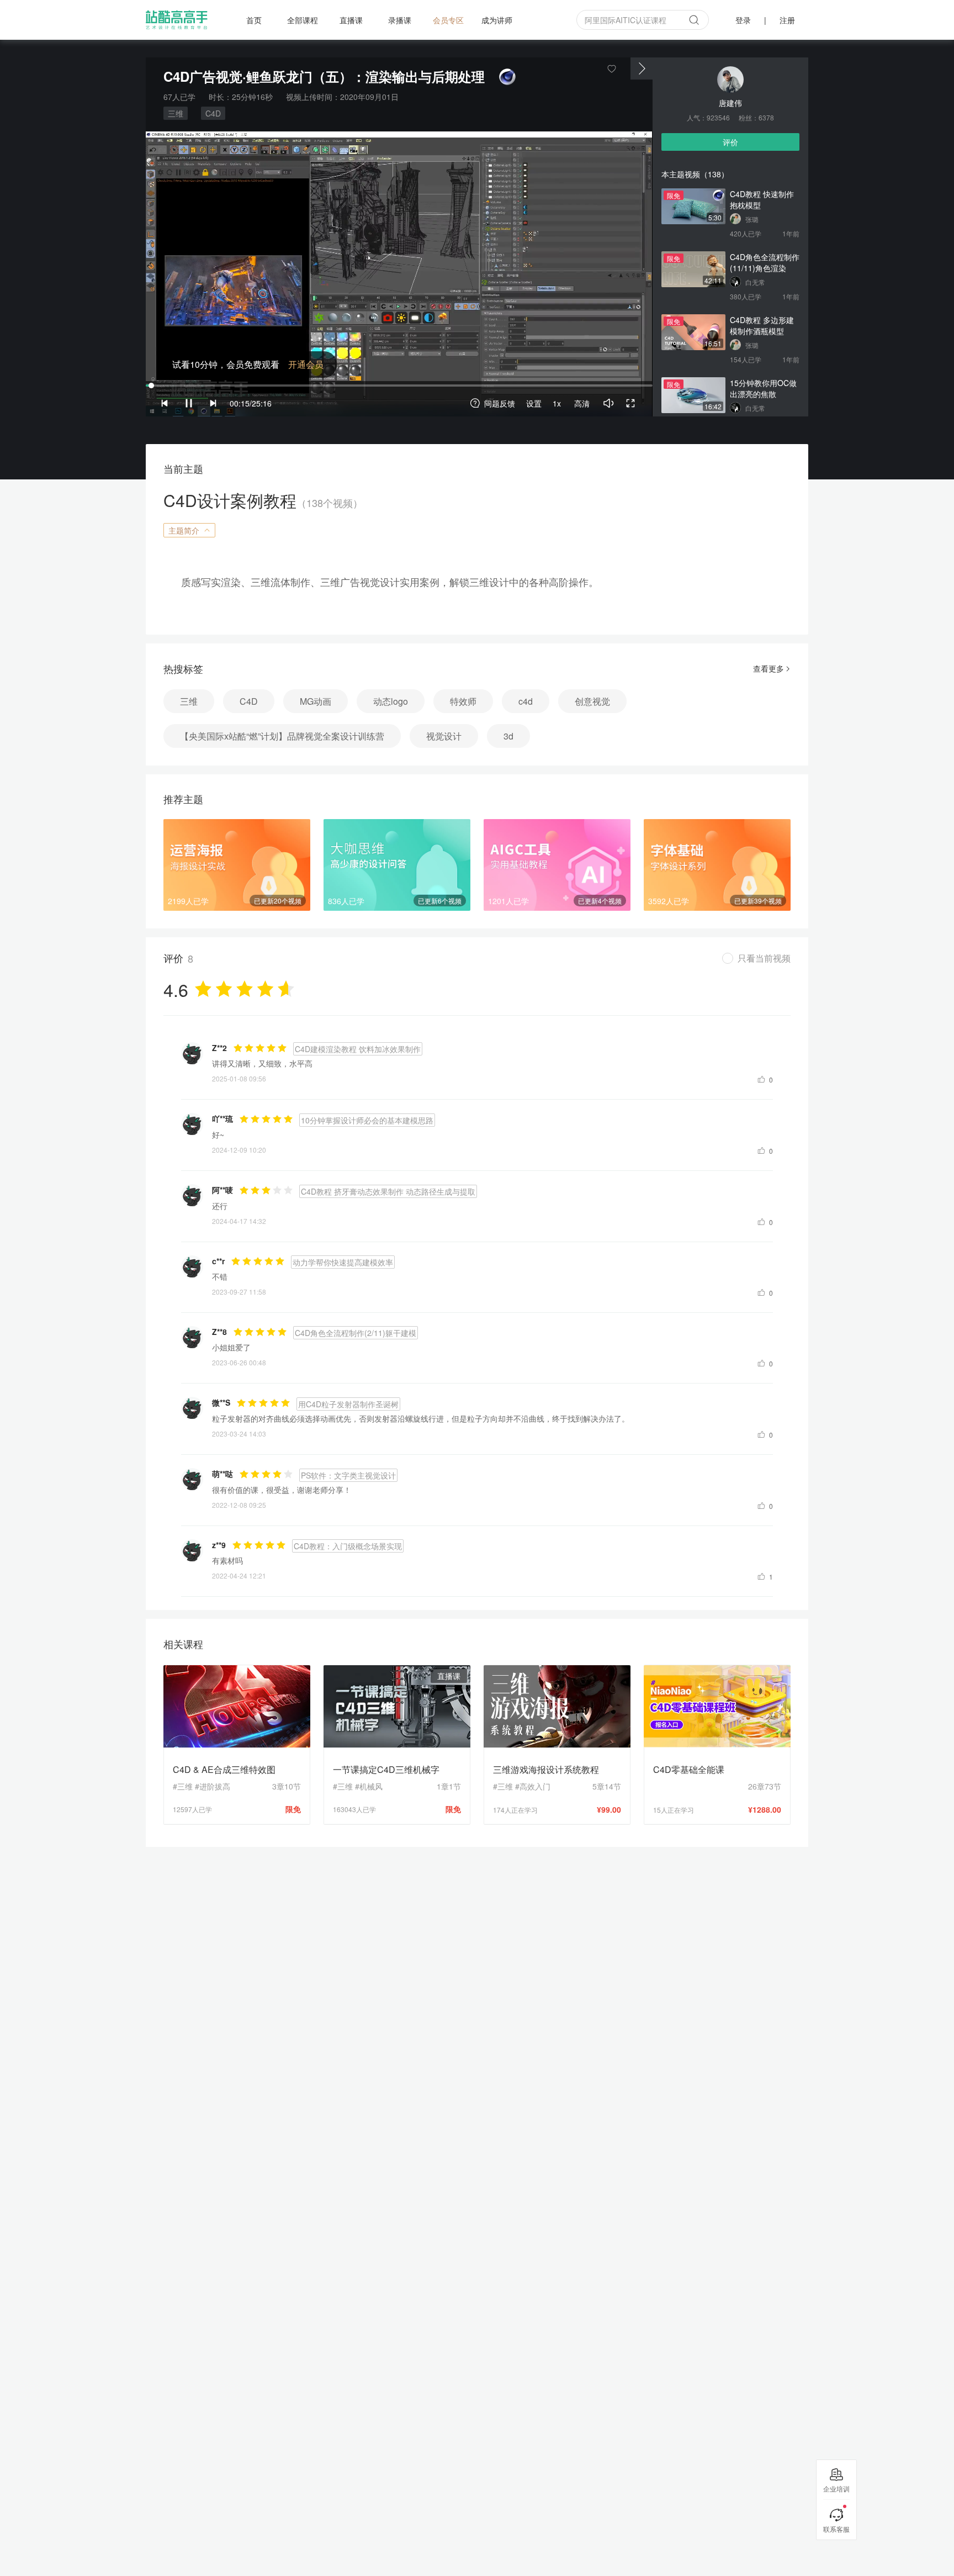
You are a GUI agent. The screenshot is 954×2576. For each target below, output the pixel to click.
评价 (730, 142)
